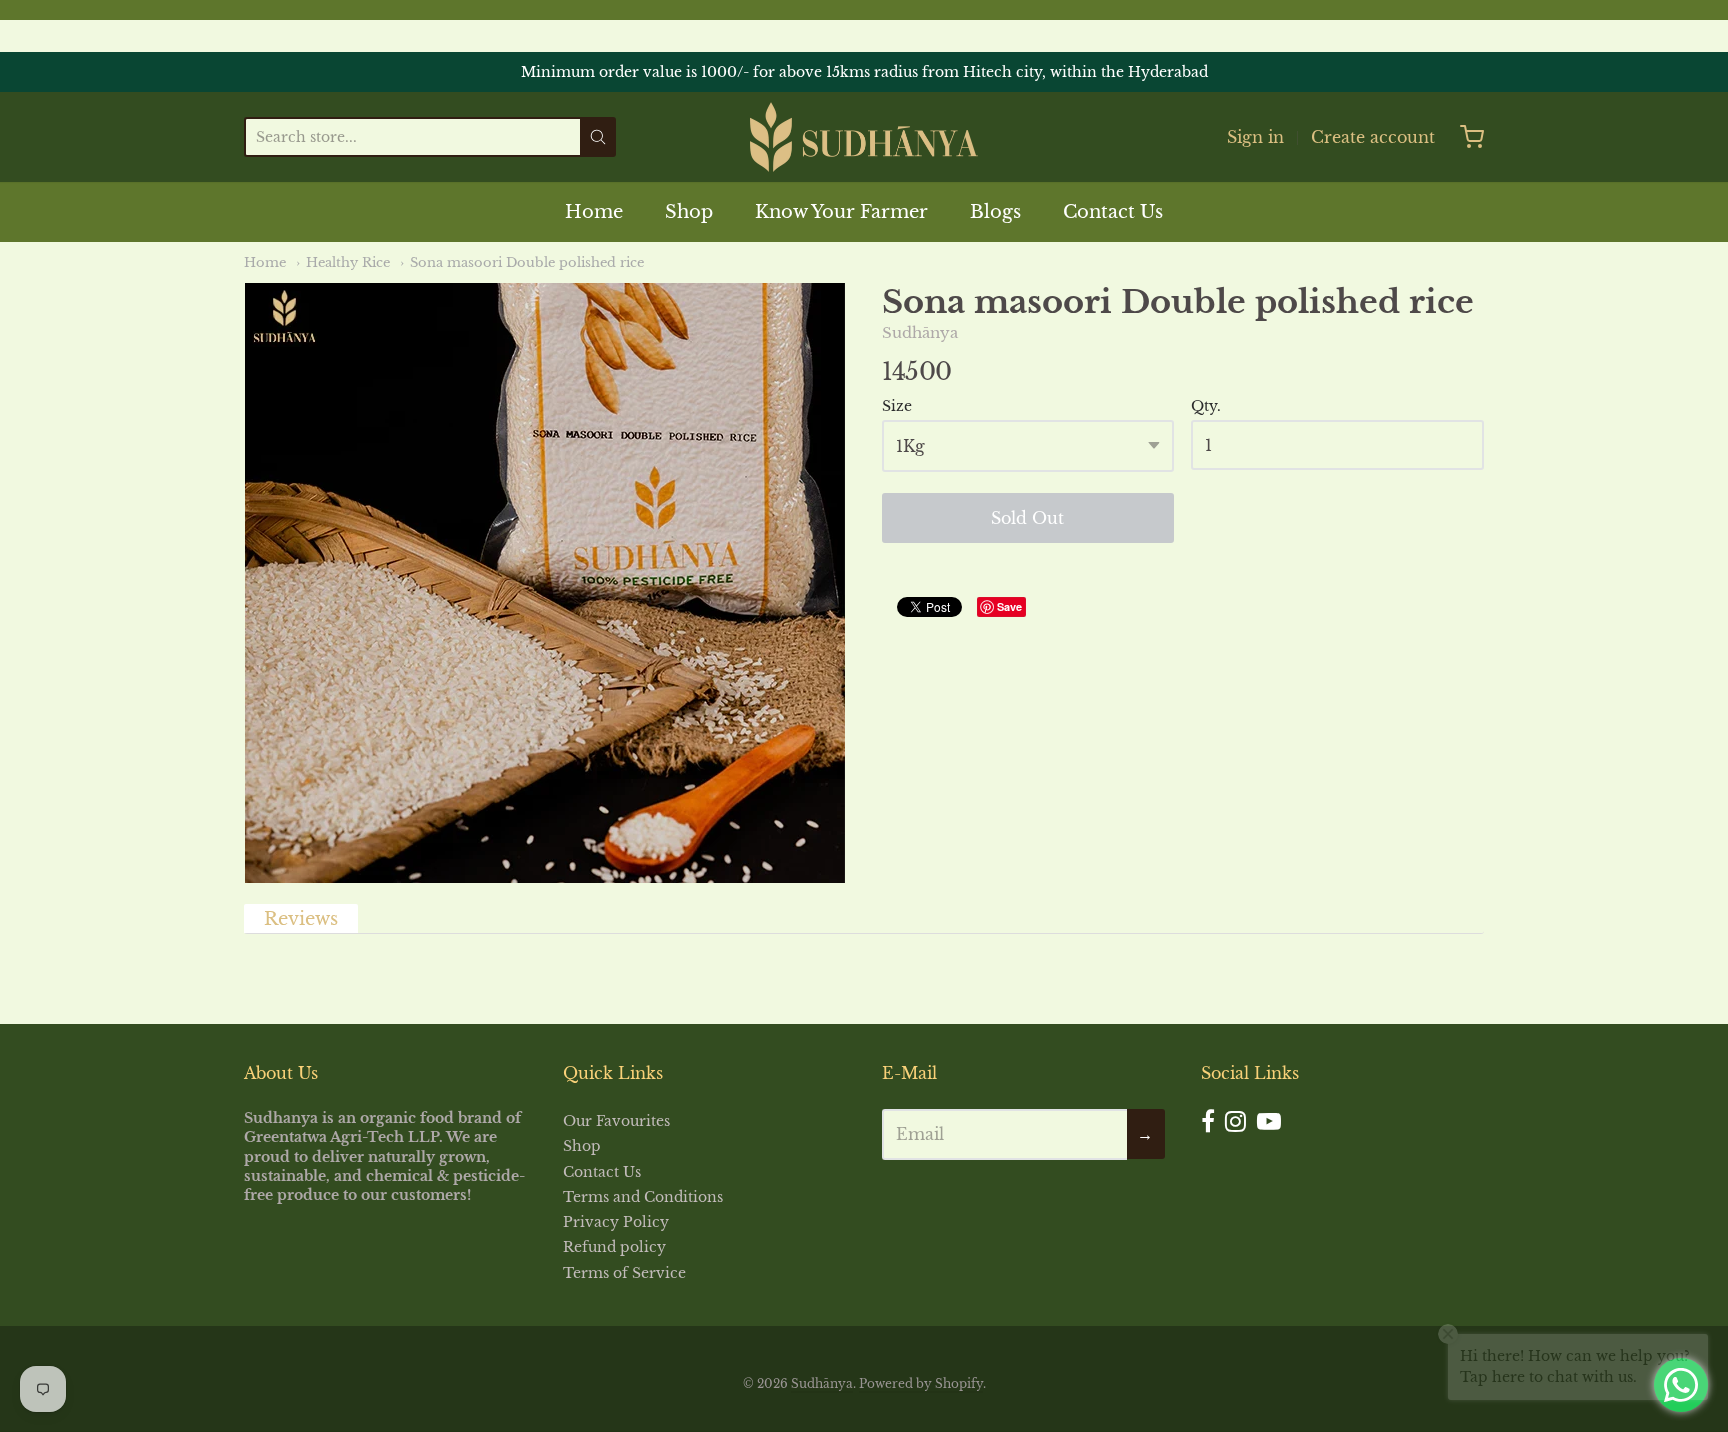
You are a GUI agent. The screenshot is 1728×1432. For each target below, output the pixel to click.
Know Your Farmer (841, 212)
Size (897, 407)
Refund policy (614, 1247)
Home (594, 212)
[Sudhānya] (864, 137)
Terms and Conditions (643, 1197)
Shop (689, 212)
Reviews (301, 919)
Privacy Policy (616, 1222)
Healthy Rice (348, 262)
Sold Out (1027, 518)
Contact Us (1113, 212)
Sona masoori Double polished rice (527, 262)
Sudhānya (920, 332)
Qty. (1206, 407)
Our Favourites (616, 1121)
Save (1009, 606)
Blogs (995, 212)
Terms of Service (624, 1273)
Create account (1373, 137)
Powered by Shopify (921, 1383)
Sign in (1255, 137)
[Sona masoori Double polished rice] (545, 583)
